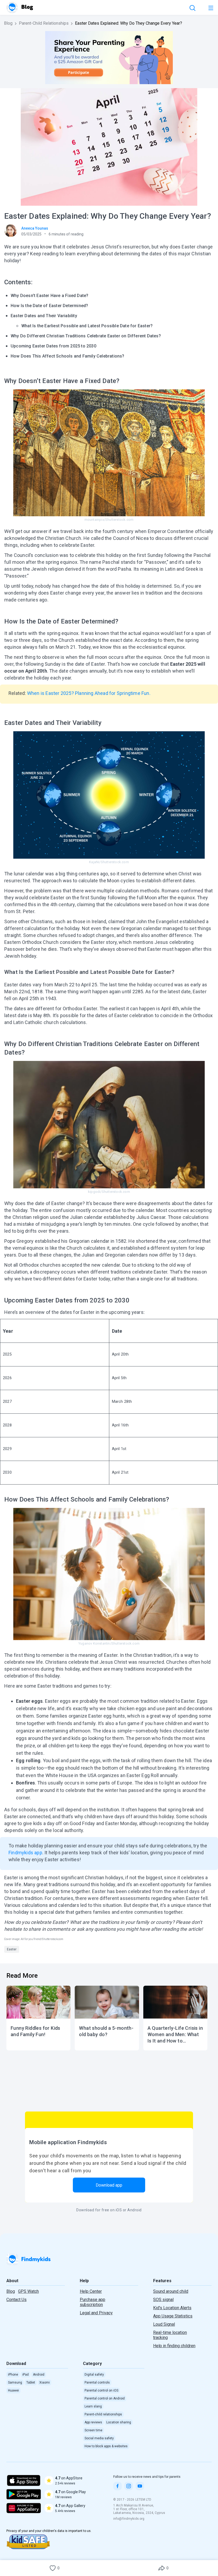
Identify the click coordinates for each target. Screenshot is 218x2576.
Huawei (13, 2390)
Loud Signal (164, 2324)
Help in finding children (174, 2346)
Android (39, 2375)
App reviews (93, 2422)
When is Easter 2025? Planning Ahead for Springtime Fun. (89, 693)
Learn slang (93, 2406)
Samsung (15, 2383)
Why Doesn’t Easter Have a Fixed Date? (49, 296)
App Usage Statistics (173, 2316)
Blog (8, 23)
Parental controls (97, 2383)
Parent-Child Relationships (44, 23)
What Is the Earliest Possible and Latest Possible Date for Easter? (87, 326)
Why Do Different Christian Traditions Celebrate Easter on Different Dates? (86, 336)
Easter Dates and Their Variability (44, 316)
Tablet (31, 2383)
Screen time (93, 2430)
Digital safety (94, 2375)
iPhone (13, 2375)
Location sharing (119, 2422)
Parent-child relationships (103, 2414)
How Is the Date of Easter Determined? (49, 306)
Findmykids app (25, 1853)
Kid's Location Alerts (172, 2308)
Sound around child (171, 2291)
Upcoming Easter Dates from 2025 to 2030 (53, 346)
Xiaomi (45, 2383)
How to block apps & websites (106, 2446)
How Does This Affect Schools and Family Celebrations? (68, 356)
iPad (26, 2375)
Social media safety (99, 2438)
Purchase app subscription (93, 2302)
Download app (109, 2185)
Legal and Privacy (96, 2313)
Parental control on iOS (101, 2390)
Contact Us (16, 2300)
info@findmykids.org (129, 2519)
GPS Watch (28, 2291)
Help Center (91, 2291)
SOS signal (163, 2300)
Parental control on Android (105, 2398)
